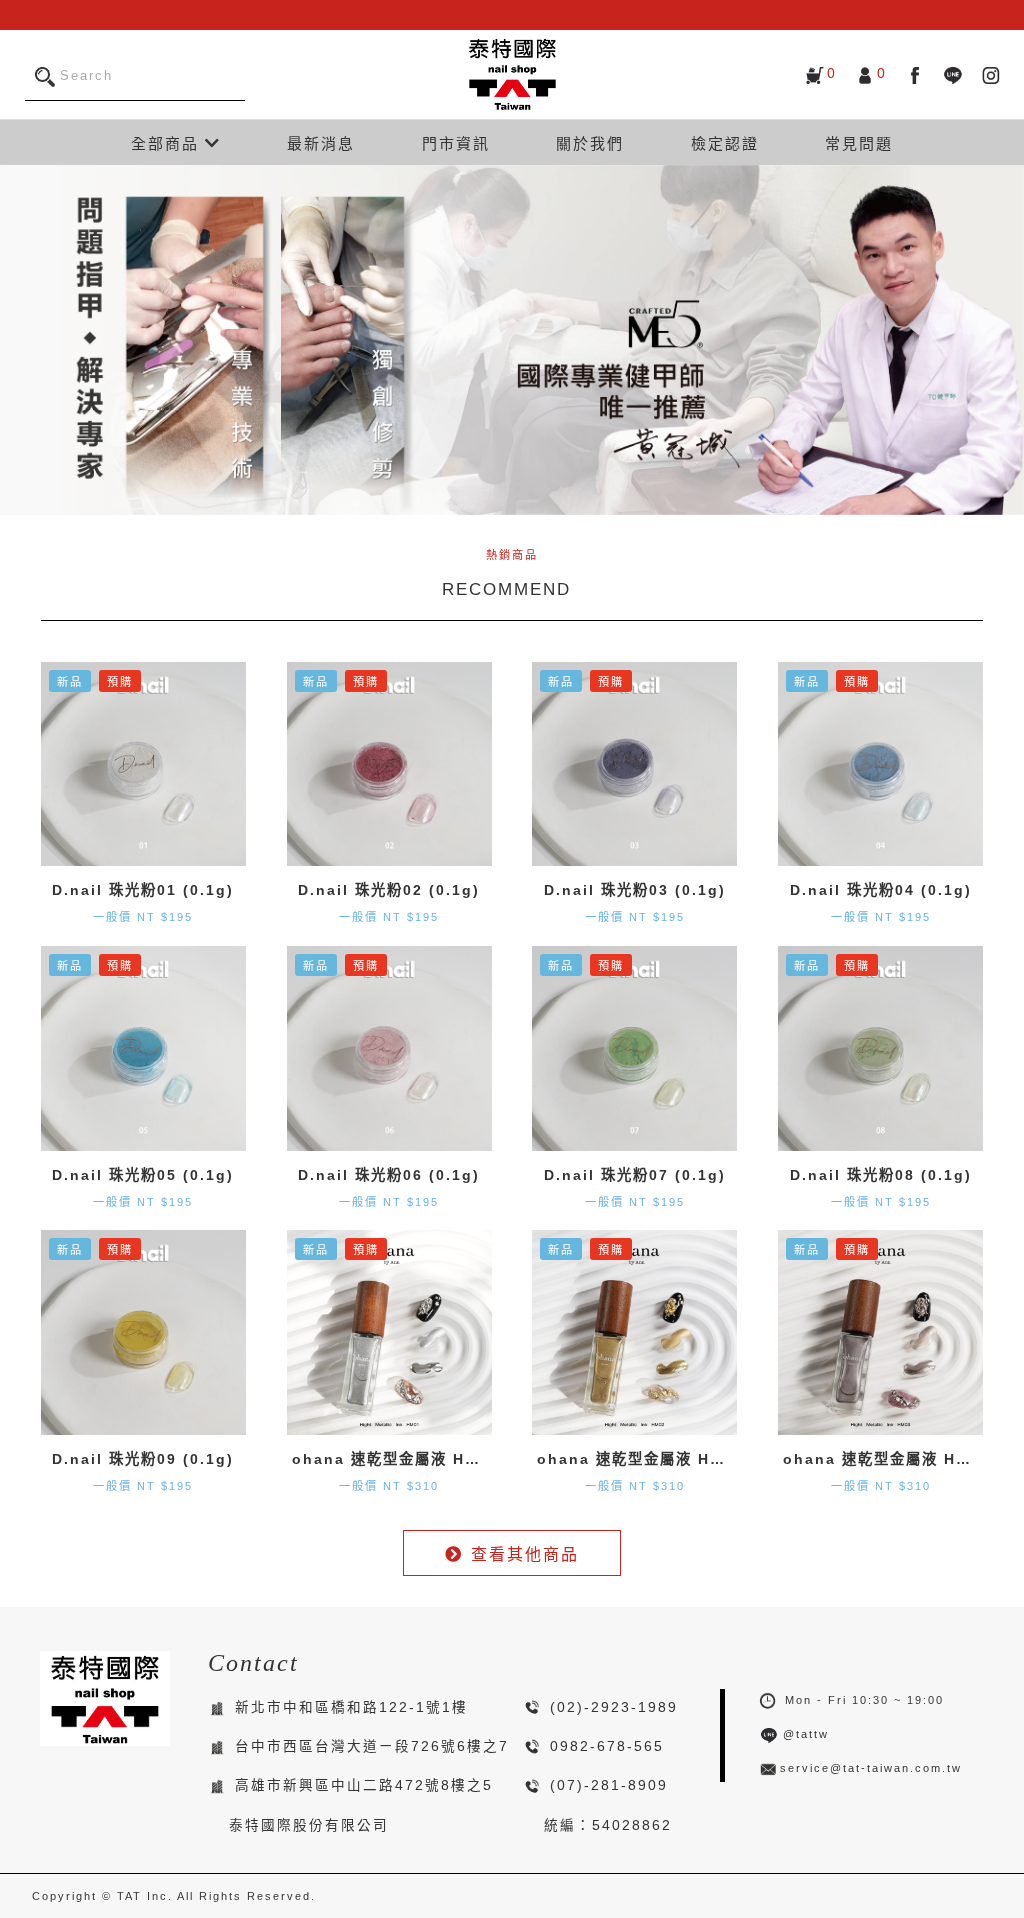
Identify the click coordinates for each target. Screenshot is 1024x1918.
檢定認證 (725, 143)
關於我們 (590, 143)
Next (1004, 340)
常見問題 (859, 143)
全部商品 (168, 143)
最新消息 (321, 143)
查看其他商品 (525, 1554)
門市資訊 (456, 143)
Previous (20, 340)
